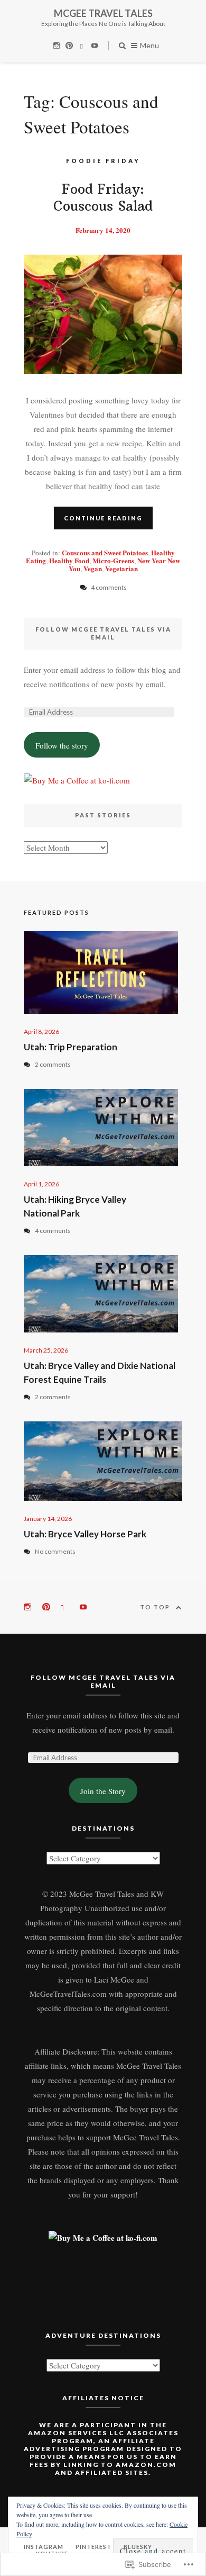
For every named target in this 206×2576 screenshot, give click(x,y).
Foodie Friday (103, 161)
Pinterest (93, 2547)
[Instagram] (57, 45)
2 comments (53, 1064)
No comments (55, 1551)
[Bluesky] (82, 45)
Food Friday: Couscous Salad (103, 198)
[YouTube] (95, 45)
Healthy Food (69, 560)
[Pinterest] (69, 45)
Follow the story (62, 745)
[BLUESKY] (67, 1606)
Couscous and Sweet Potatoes (105, 552)
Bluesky (138, 2547)
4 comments (53, 1231)
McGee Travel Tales (103, 13)
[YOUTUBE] (86, 1606)
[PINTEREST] (49, 1606)
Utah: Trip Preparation (71, 1047)
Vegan (93, 568)
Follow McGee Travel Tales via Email (103, 633)
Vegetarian (121, 568)
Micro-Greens (113, 560)
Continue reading (103, 518)
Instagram (44, 2547)
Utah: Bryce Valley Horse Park (85, 1534)
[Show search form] (122, 45)
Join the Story (103, 1791)
